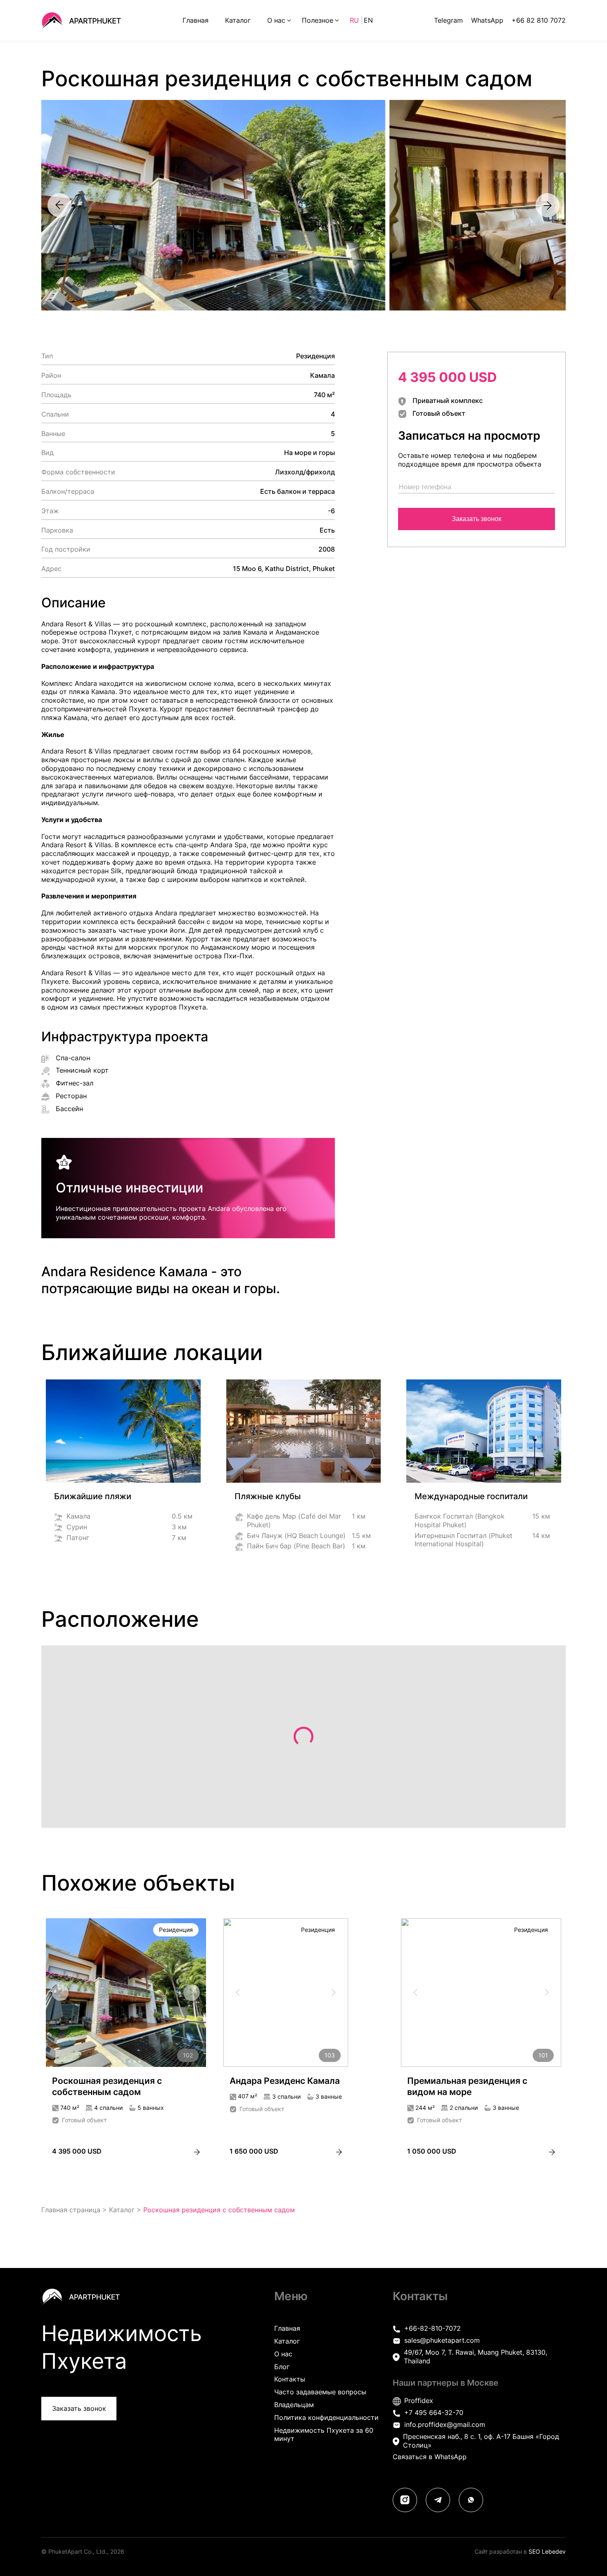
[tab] (115, 2062)
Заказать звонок (477, 519)
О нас (276, 20)
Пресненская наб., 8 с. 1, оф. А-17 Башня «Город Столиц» (481, 2441)
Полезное (318, 20)
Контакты (290, 2379)
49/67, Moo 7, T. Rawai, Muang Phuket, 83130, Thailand (475, 2357)
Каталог (238, 20)
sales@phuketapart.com (442, 2340)
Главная (196, 20)
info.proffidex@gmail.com (445, 2424)
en (368, 20)
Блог (282, 2367)
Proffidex (419, 2401)
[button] (207, 205)
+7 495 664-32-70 (434, 2412)
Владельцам (294, 2405)
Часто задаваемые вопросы (320, 2392)
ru (355, 20)
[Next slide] (547, 205)
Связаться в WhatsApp (430, 2457)
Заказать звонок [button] (79, 2408)
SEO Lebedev (547, 2551)
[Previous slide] (60, 205)
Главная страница (71, 2210)
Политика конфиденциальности (326, 2417)
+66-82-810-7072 (433, 2328)
